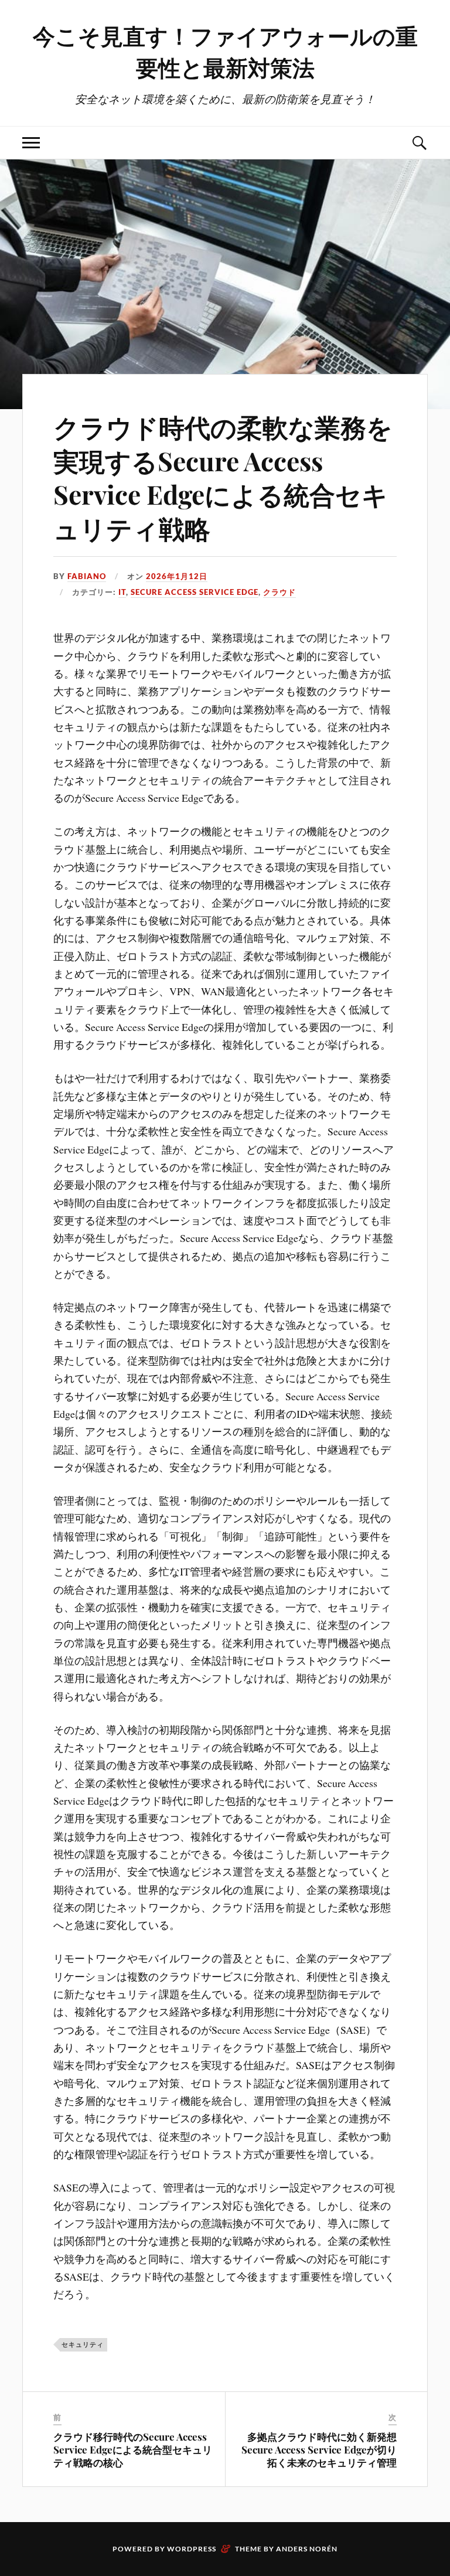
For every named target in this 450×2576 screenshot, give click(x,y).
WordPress (192, 2549)
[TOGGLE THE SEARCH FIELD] (419, 143)
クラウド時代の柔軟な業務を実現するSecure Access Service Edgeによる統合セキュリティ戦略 (223, 477)
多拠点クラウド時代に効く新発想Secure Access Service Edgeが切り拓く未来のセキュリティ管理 (319, 2449)
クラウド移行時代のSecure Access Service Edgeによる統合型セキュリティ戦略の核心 (133, 2449)
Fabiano (87, 576)
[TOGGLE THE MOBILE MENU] (31, 143)
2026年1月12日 (177, 576)
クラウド (279, 592)
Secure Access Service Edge (195, 592)
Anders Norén (307, 2549)
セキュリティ (83, 2344)
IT (122, 592)
